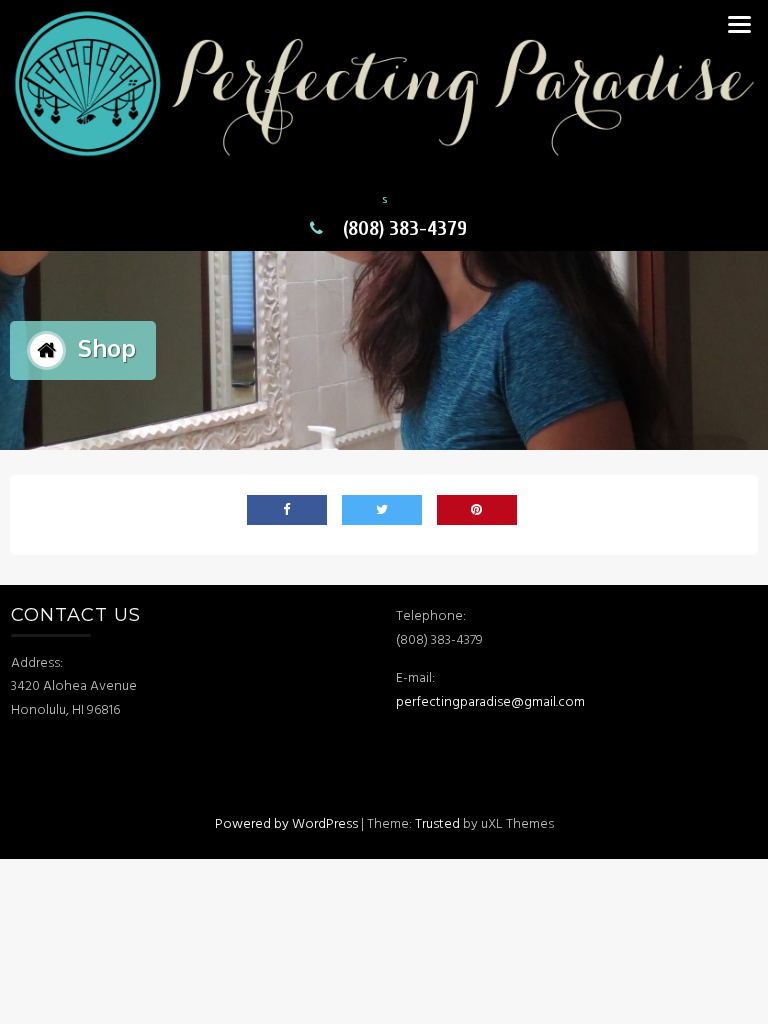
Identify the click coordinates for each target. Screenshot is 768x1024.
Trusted (437, 824)
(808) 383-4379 (405, 228)
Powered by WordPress (286, 824)
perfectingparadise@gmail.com (492, 702)
